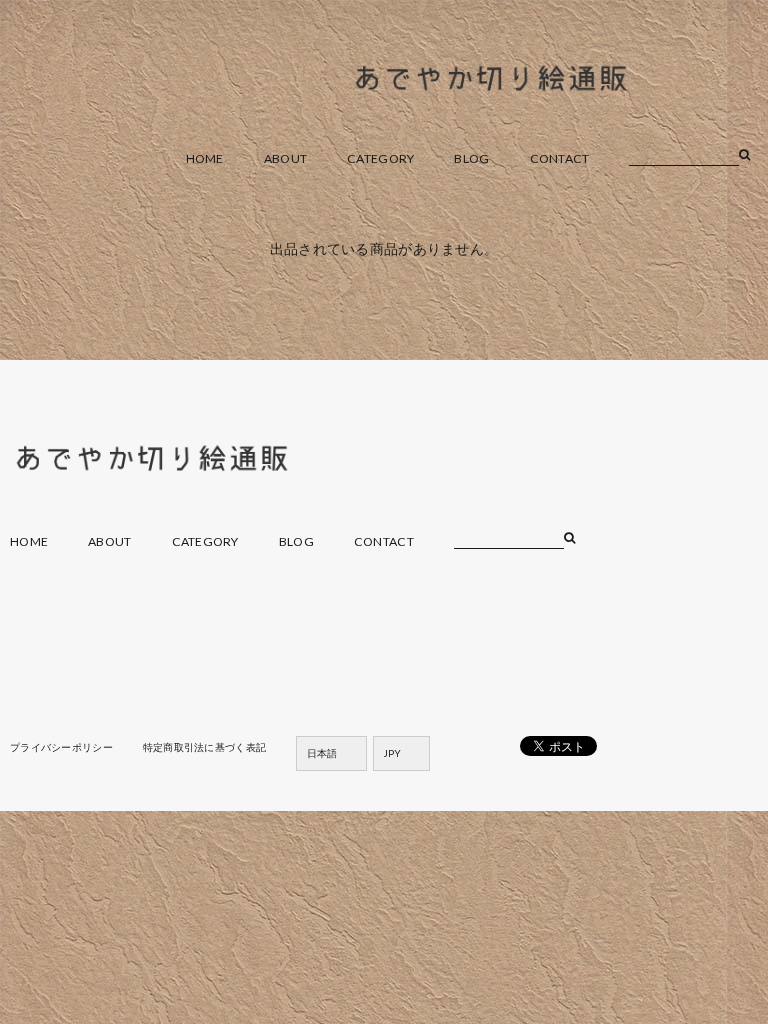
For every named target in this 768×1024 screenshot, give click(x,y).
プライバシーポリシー (61, 747)
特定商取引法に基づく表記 (204, 747)
